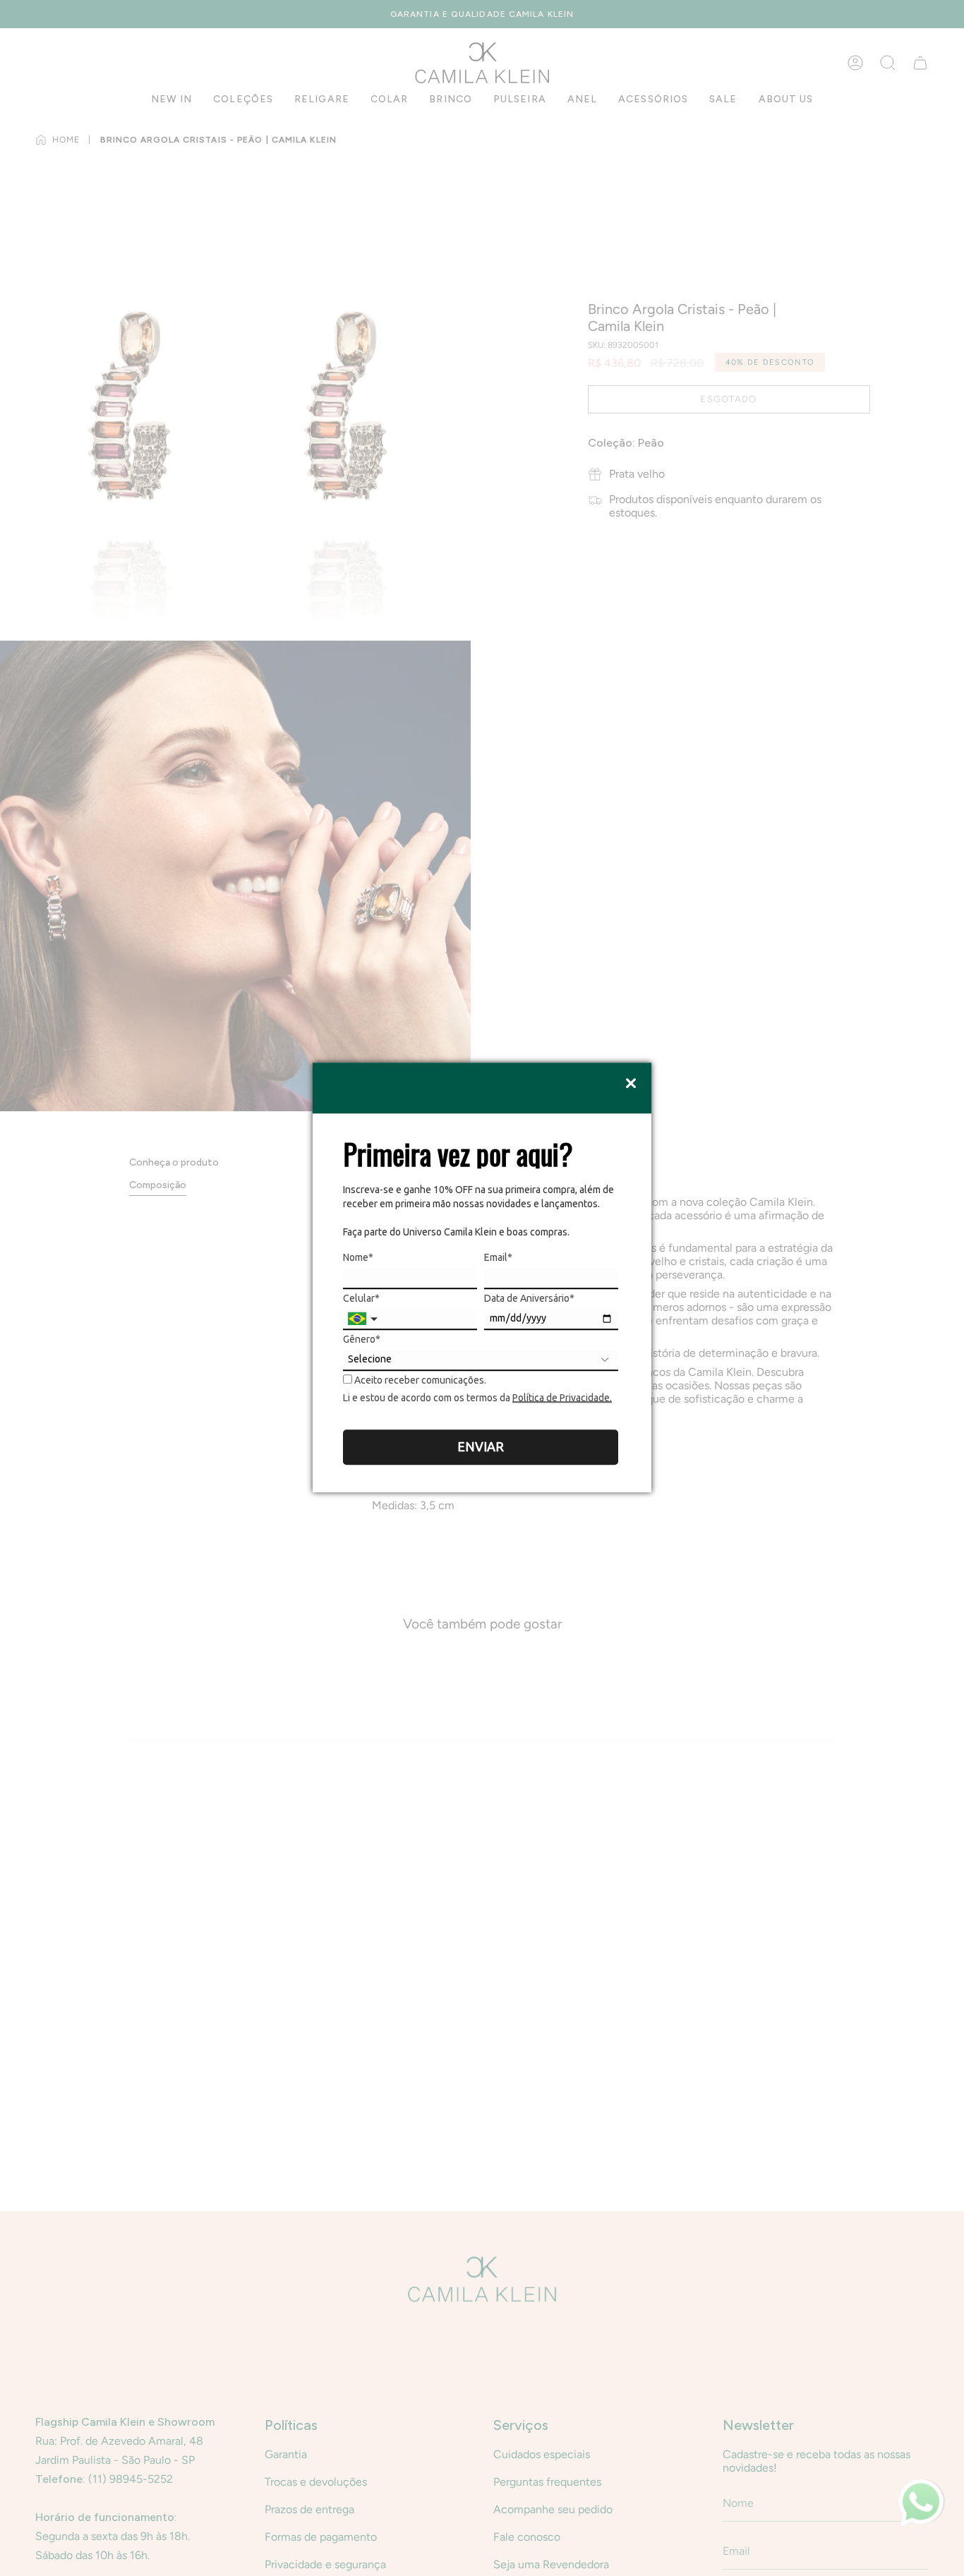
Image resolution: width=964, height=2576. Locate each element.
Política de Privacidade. (562, 1398)
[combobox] (364, 1319)
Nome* (358, 1257)
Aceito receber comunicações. (419, 1380)
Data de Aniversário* (529, 1298)
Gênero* (362, 1339)
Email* (498, 1257)
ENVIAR (481, 1446)
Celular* (361, 1298)
